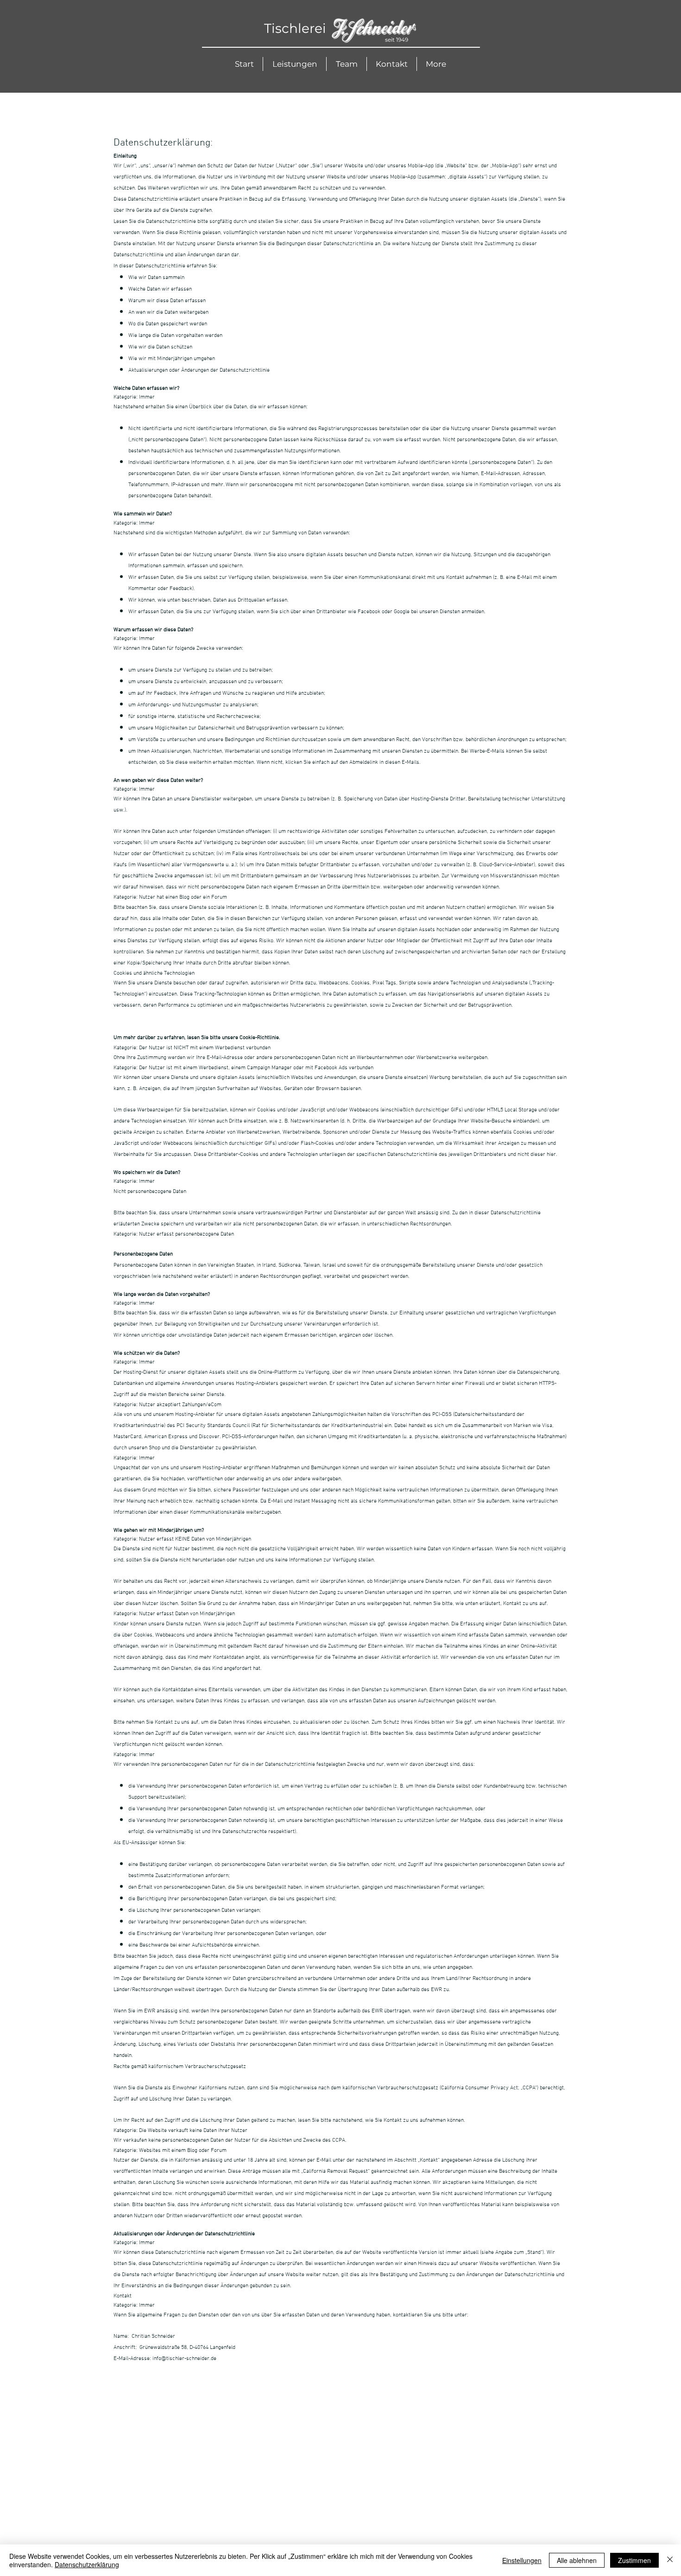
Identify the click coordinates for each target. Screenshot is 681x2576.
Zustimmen (634, 2560)
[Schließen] (670, 2560)
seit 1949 (397, 40)
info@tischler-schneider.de (184, 2359)
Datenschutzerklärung (87, 2564)
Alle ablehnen (577, 2560)
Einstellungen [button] (522, 2560)
